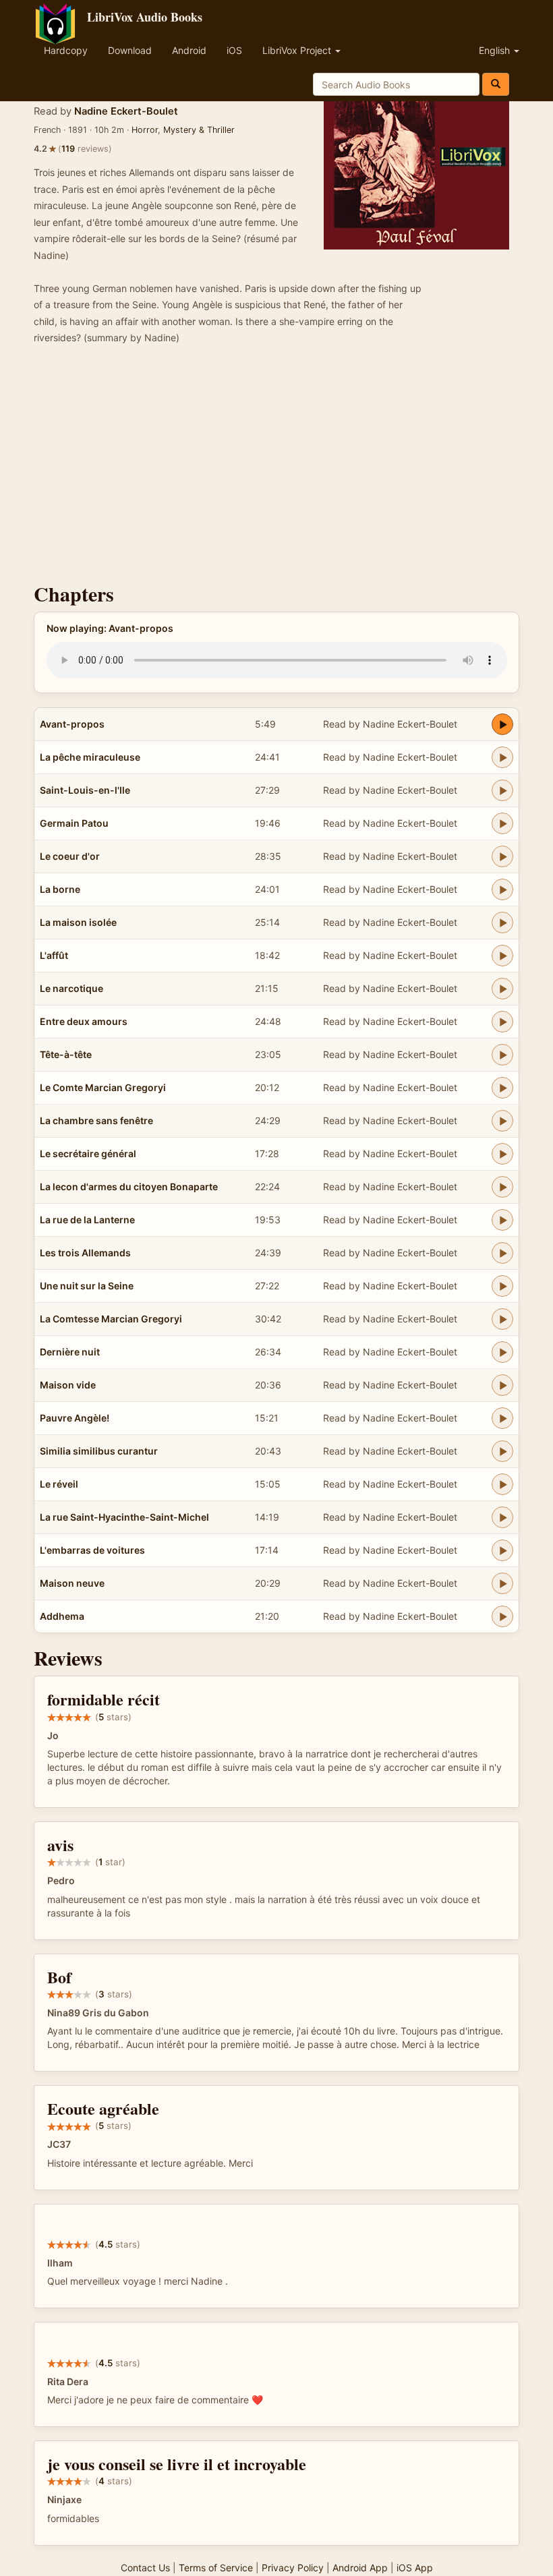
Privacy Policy (293, 2568)
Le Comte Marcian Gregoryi (103, 1087)
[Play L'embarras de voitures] (502, 1550)
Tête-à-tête (66, 1054)
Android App (360, 2568)
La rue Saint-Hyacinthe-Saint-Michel (124, 1517)
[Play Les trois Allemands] (502, 1253)
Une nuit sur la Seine (87, 1286)
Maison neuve (72, 1583)
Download (130, 50)
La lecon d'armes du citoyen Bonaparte (129, 1187)
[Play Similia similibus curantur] (502, 1451)
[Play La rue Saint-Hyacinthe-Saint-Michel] (502, 1517)
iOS (234, 50)
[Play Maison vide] (502, 1385)
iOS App (415, 2568)
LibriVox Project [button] (298, 50)
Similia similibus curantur (99, 1451)
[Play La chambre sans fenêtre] (502, 1121)
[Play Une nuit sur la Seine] (502, 1286)
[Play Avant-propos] (502, 724)
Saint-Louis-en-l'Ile (85, 790)
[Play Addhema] (502, 1616)
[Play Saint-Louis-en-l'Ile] (502, 790)
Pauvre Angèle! (75, 1418)
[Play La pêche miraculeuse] (502, 757)
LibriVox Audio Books (145, 17)
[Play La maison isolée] (502, 923)
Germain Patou (74, 823)
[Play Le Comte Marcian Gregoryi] (502, 1088)
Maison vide (68, 1385)
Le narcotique (71, 988)
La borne (60, 889)
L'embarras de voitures (92, 1550)
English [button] (496, 50)
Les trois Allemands (85, 1253)
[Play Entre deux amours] (502, 1022)
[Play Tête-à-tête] (502, 1055)
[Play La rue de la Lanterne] (502, 1220)
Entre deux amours (84, 1021)
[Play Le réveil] (502, 1484)
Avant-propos (72, 724)
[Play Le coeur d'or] (502, 856)
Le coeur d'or (70, 856)
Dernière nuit (70, 1352)
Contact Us (145, 2568)
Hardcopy (66, 50)
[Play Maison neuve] (502, 1583)
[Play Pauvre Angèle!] (502, 1418)
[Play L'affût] (502, 956)
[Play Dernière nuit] (502, 1352)
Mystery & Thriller (199, 130)
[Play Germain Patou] (502, 823)
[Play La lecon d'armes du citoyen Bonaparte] (502, 1187)
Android (189, 50)
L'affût (54, 955)
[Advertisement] (276, 468)
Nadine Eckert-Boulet (126, 111)
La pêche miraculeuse (90, 757)
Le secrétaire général (88, 1153)
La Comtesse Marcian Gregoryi (111, 1319)
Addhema (62, 1616)
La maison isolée (78, 922)
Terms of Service (216, 2568)
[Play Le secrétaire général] (502, 1154)
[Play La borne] (502, 889)
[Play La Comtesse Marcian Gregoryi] (502, 1319)
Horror (145, 130)
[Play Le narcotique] (502, 989)
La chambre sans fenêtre (96, 1120)
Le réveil (59, 1484)
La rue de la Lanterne (87, 1220)
